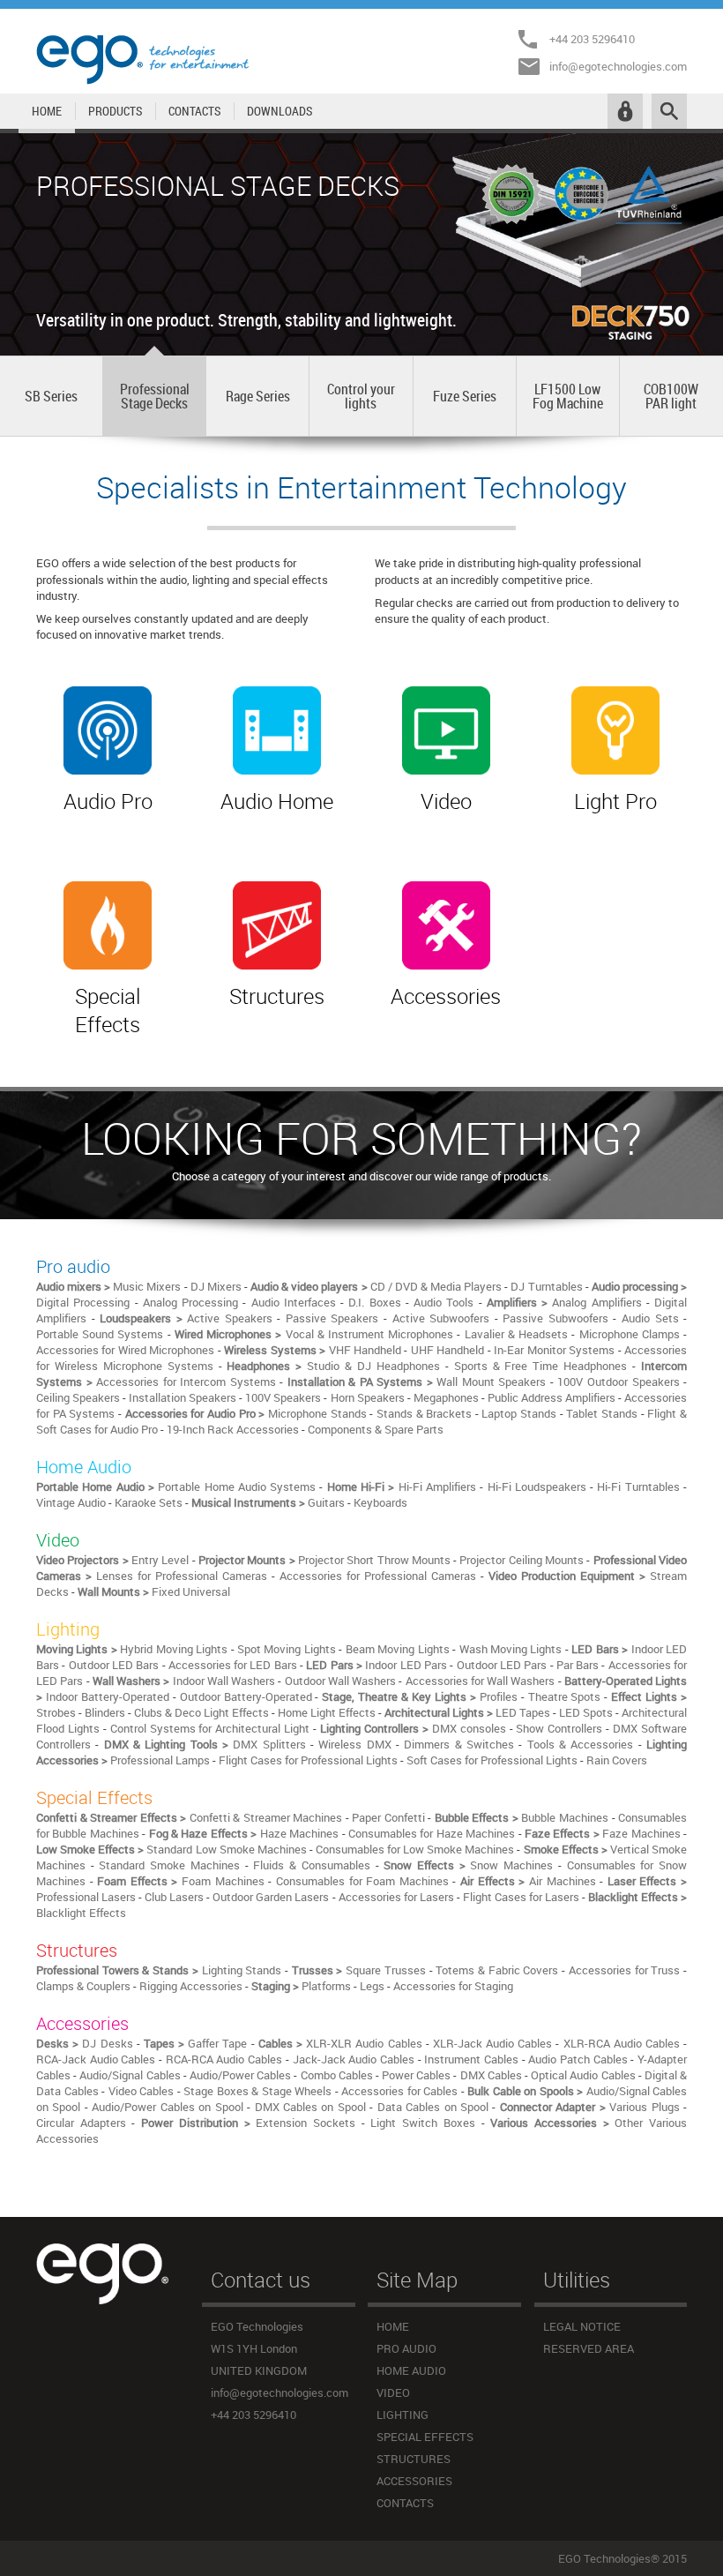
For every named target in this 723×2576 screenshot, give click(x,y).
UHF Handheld (447, 1350)
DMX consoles (469, 1728)
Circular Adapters (81, 2123)
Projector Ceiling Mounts (522, 1560)
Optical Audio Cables (583, 2075)
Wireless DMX (354, 1744)
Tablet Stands (602, 1413)
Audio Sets (650, 1318)
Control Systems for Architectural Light (210, 1728)
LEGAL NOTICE (582, 2326)
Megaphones (446, 1397)
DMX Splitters (269, 1744)
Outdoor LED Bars (114, 1665)
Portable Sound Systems (100, 1334)
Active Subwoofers (441, 1318)
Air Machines (563, 1881)
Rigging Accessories (191, 1986)
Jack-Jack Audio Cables (354, 2059)
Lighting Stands (242, 1970)
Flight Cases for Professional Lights (308, 1760)
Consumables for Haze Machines (432, 1833)
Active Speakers (230, 1318)
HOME (47, 111)
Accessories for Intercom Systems (186, 1382)
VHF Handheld (365, 1350)
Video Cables (142, 2091)
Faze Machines (641, 1833)
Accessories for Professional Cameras (378, 1576)
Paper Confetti (388, 1817)
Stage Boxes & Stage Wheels (257, 2091)
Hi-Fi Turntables (638, 1486)
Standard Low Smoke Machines (226, 1849)
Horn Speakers (368, 1397)
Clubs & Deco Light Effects (201, 1712)
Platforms (326, 1986)
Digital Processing (83, 1302)
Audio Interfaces (294, 1302)
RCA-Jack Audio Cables (96, 2059)
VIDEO (393, 2393)
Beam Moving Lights (398, 1649)
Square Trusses (386, 1970)
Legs (372, 1986)
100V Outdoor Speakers (618, 1382)
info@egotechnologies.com (618, 66)
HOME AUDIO (411, 2370)
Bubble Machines (565, 1817)
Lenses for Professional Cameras (182, 1576)
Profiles (499, 1696)
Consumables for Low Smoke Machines (415, 1849)
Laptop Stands (519, 1413)
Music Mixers (147, 1286)
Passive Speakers (332, 1318)
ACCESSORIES (414, 2481)
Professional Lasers (86, 1897)
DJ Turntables (546, 1286)
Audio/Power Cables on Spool (167, 2107)
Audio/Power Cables (240, 2075)
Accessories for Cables (399, 2091)
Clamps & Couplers (83, 1986)
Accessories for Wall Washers (481, 1681)
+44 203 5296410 (592, 39)
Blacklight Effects (81, 1913)
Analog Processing (190, 1302)
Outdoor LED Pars (502, 1665)
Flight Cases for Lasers (521, 1897)
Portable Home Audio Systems (239, 1486)
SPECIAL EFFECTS (425, 2437)
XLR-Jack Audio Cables (492, 2043)
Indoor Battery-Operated (108, 1696)
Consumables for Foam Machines (362, 1881)
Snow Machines (511, 1865)
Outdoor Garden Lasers (271, 1897)
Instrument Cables (471, 2059)
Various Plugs (644, 2107)
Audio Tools (443, 1302)
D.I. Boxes (374, 1302)
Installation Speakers (183, 1397)
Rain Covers (617, 1760)
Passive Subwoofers (555, 1318)
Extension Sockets (306, 2123)
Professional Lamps (160, 1760)
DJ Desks (107, 2043)
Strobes (56, 1712)
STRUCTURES (414, 2459)
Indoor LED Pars (406, 1665)
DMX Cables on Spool (310, 2107)
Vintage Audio (71, 1502)
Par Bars (578, 1665)
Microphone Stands (317, 1413)
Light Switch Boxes (422, 2123)
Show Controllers (559, 1728)
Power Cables (416, 2075)
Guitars (326, 1502)
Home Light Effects (327, 1712)
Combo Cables (337, 2075)
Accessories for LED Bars (233, 1665)
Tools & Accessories (581, 1744)
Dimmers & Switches (459, 1744)
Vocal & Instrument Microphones (370, 1334)
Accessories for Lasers (396, 1897)
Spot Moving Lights (287, 1649)
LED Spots (586, 1712)
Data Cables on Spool (433, 2107)
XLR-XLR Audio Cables (364, 2043)
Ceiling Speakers (78, 1397)
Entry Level (160, 1560)
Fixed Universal (191, 1591)
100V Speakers (283, 1397)
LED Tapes (523, 1712)
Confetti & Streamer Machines (266, 1817)
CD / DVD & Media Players (436, 1286)
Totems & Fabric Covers (497, 1970)
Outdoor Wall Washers (341, 1681)
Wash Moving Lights (511, 1649)
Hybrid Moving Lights (174, 1649)
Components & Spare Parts (376, 1429)
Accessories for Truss (624, 1970)
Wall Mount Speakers (491, 1382)
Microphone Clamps (630, 1334)
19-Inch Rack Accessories (233, 1429)
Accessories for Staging (453, 1986)
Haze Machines (299, 1833)
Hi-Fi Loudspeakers (537, 1486)
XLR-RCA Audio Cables (622, 2043)
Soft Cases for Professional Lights (492, 1760)
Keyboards (380, 1502)
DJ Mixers (216, 1286)
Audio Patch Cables (578, 2059)
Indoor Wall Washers (224, 1681)
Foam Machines (223, 1881)
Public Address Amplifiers (552, 1397)
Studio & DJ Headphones (373, 1366)
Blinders (105, 1712)
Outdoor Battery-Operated (246, 1696)
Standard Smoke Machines (169, 1865)
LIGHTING (402, 2415)
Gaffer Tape (217, 2043)
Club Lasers (174, 1897)
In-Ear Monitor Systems (554, 1350)
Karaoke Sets (149, 1502)
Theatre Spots (565, 1696)
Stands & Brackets (424, 1413)
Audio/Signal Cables (130, 2075)
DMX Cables (491, 2075)
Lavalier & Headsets (516, 1334)
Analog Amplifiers (596, 1302)
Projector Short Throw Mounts (374, 1560)
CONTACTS (194, 111)
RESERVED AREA (589, 2348)
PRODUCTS (115, 111)
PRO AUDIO (406, 2348)
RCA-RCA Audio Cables (224, 2059)
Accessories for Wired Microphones (125, 1350)
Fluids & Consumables (311, 1865)
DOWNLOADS (280, 111)
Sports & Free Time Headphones (541, 1366)
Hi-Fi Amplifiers (437, 1486)
